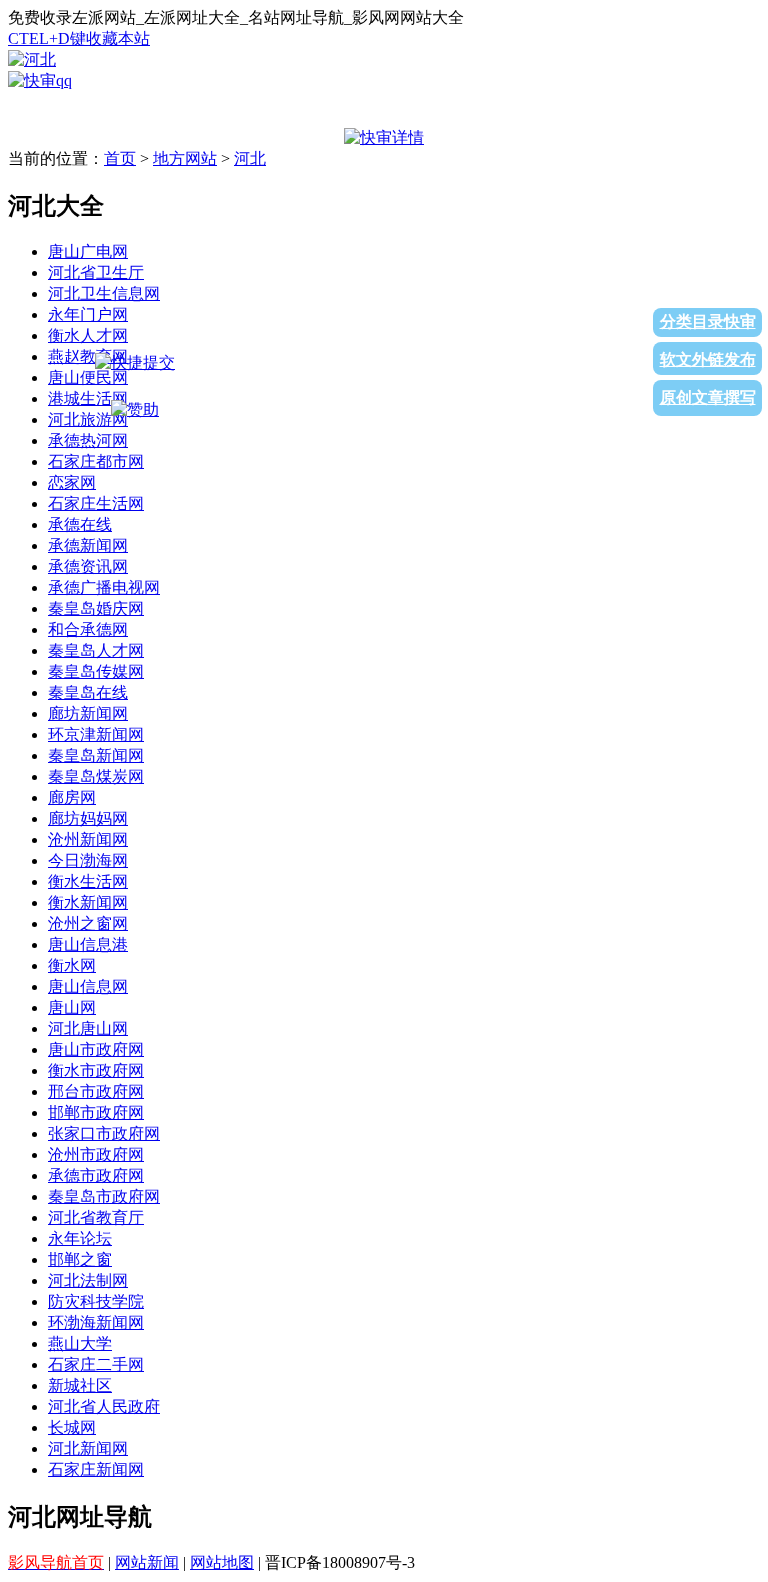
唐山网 (72, 1007)
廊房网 (72, 797)
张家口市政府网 (104, 1133)
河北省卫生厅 (96, 272)
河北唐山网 (88, 1028)
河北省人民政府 (104, 1406)
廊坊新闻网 (88, 713)
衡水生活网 (88, 881)
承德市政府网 (96, 1175)
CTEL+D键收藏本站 (79, 38)
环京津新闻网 (96, 734)
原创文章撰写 (708, 397)
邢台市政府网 (96, 1091)
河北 (250, 158)
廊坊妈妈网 (88, 818)
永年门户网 (88, 314)
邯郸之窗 (80, 1259)
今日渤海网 (88, 860)
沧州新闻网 (88, 839)
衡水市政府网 (96, 1070)
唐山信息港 (88, 944)
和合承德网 (88, 629)
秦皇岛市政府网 (104, 1196)
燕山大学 (80, 1343)
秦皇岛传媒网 (96, 671)
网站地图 (222, 1562)
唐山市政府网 (96, 1049)
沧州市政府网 (96, 1154)
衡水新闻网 (88, 902)
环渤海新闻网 (96, 1322)
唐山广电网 (88, 251)
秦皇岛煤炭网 (96, 776)
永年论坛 (80, 1238)
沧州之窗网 (88, 923)
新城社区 (80, 1385)
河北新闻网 (88, 1448)
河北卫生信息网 (104, 293)
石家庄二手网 (96, 1364)
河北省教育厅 (96, 1217)
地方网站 (185, 158)
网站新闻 (147, 1562)
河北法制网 (88, 1280)
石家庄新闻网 (96, 1469)
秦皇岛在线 (88, 692)
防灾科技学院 (96, 1301)
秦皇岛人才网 (96, 650)
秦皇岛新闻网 (96, 755)
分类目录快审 (708, 321)
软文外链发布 (708, 359)
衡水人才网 (88, 335)
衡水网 (72, 965)
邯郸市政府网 (96, 1112)
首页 (120, 158)
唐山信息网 (88, 986)
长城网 (72, 1427)
